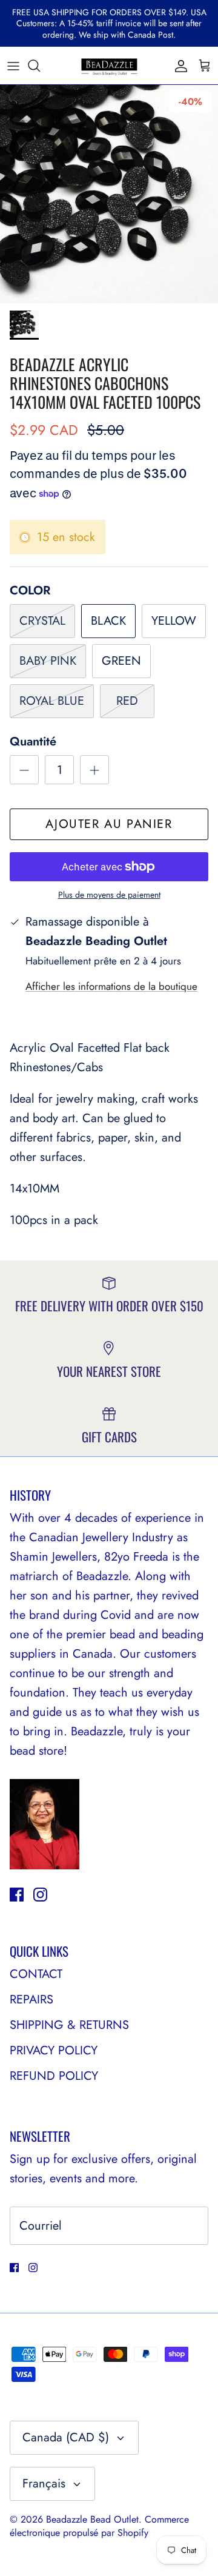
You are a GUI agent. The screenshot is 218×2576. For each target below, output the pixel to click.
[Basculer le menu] (13, 66)
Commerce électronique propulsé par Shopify (99, 2526)
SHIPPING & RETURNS (69, 2025)
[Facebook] (17, 1895)
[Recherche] (40, 66)
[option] (109, 194)
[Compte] (178, 66)
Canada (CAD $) (66, 2437)
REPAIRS (31, 1999)
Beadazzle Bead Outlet (92, 2519)
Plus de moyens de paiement (109, 895)
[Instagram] (40, 1895)
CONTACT (36, 1974)
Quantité (33, 742)
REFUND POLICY (54, 2076)
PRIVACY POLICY (54, 2050)
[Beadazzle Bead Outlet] (109, 66)
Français (44, 2484)
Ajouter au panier (109, 824)
